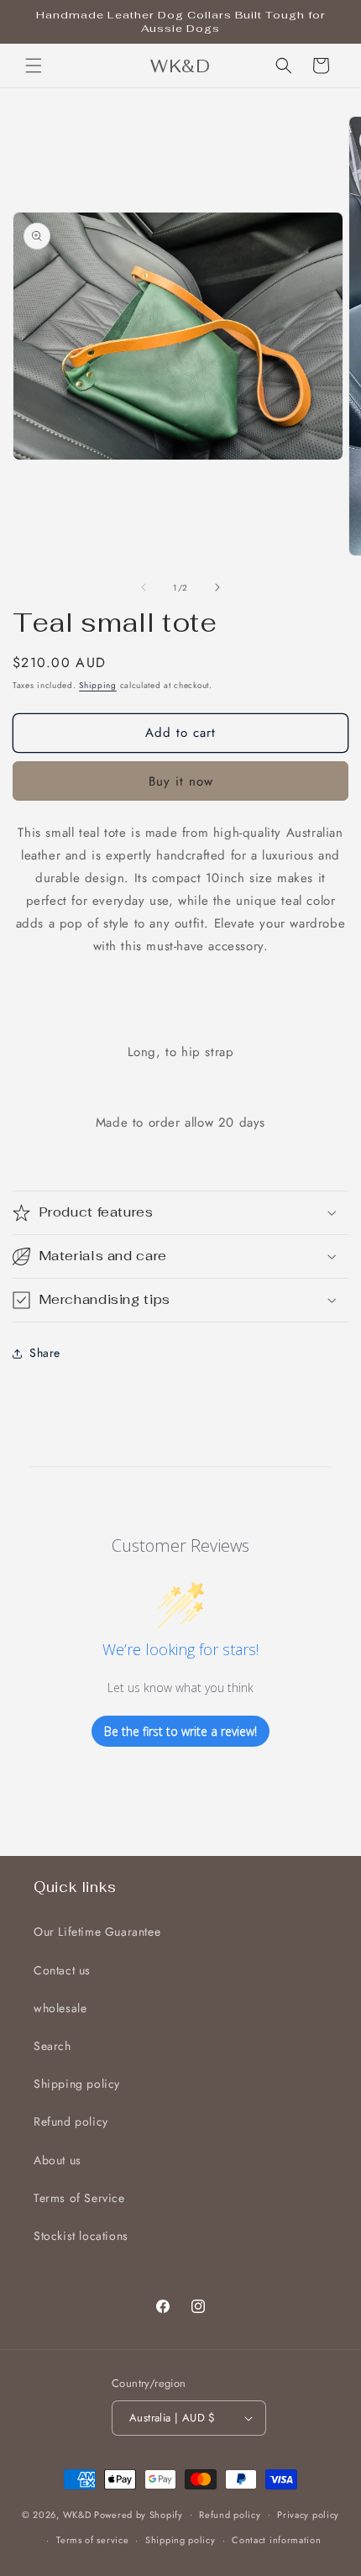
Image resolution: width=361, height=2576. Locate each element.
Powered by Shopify (139, 2514)
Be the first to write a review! (180, 1731)
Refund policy (71, 2121)
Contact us (62, 1970)
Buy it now (181, 781)
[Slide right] (217, 587)
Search (52, 2046)
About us (58, 2160)
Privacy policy (308, 2515)
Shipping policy (77, 2084)
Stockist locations (81, 2236)
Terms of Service (79, 2198)
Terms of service (92, 2540)
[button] (34, 66)
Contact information (276, 2540)
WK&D (79, 2514)
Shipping (98, 685)
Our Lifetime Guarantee (97, 1932)
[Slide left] (144, 587)
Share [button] (45, 1353)
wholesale (60, 2008)
